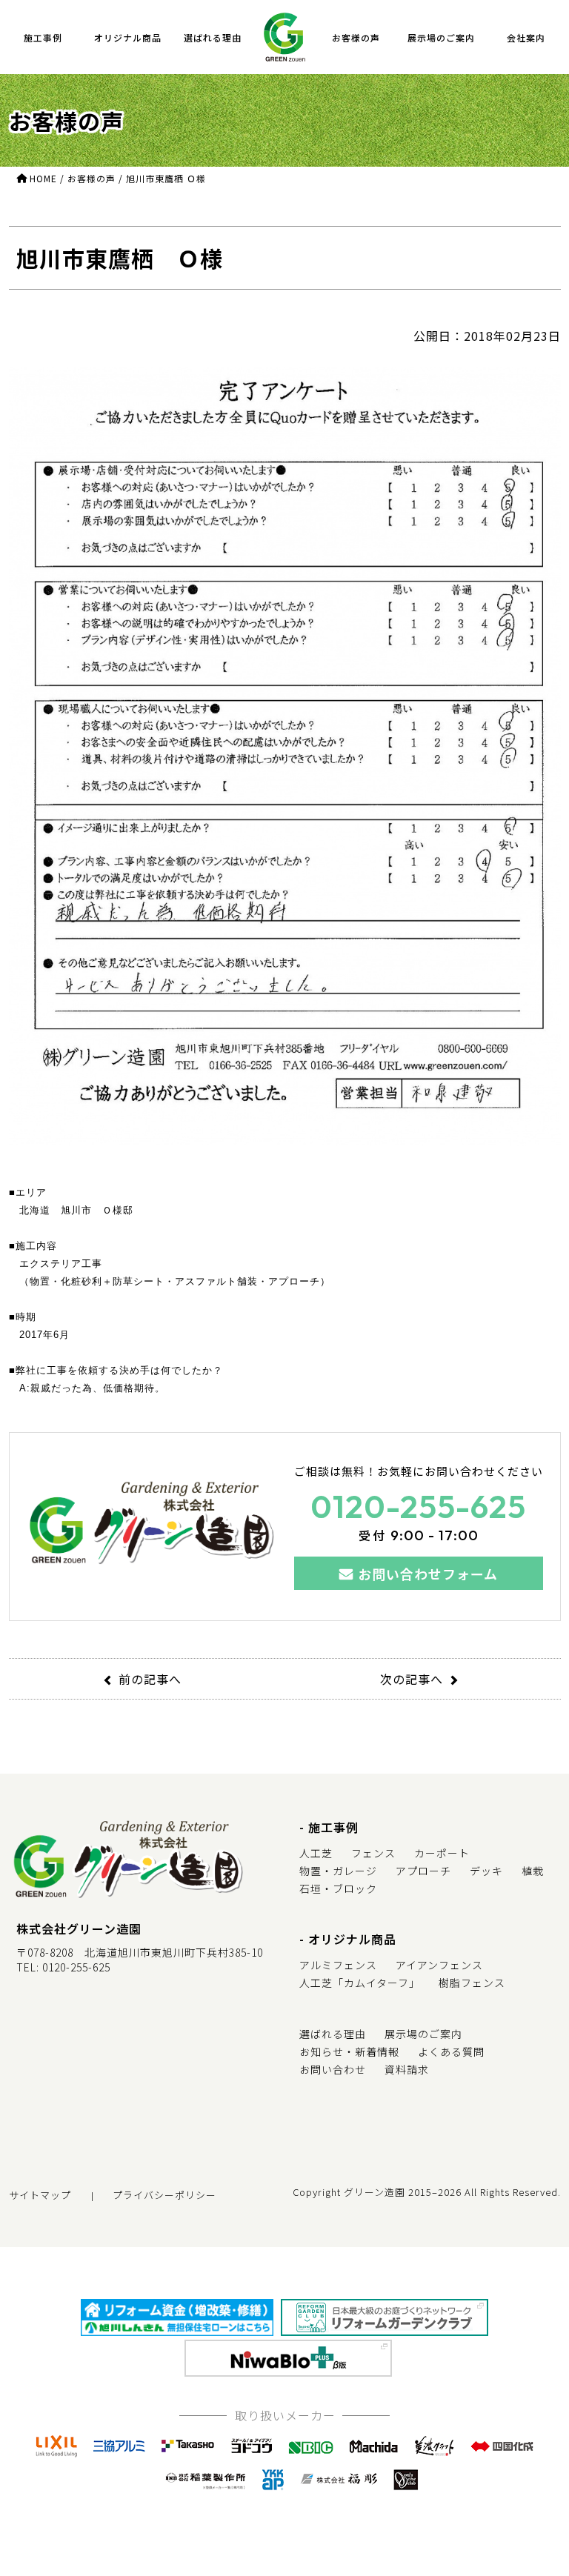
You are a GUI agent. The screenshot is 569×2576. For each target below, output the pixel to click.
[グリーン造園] (284, 37)
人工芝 (316, 1853)
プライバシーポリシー (164, 2195)
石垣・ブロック (338, 1888)
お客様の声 (356, 37)
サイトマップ (40, 2195)
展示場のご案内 (441, 37)
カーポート (442, 1853)
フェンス (373, 1853)
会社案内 (526, 37)
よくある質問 (451, 2051)
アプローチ (423, 1871)
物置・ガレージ (338, 1871)
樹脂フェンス (472, 1983)
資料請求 (407, 2069)
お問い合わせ (333, 2069)
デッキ (486, 1871)
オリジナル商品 (128, 37)
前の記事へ (150, 1679)
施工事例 (43, 37)
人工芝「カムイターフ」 (360, 1983)
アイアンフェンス (439, 1965)
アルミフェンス (338, 1965)
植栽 (533, 1871)
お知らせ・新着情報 (349, 2051)
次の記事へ (412, 1679)
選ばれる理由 (213, 37)
